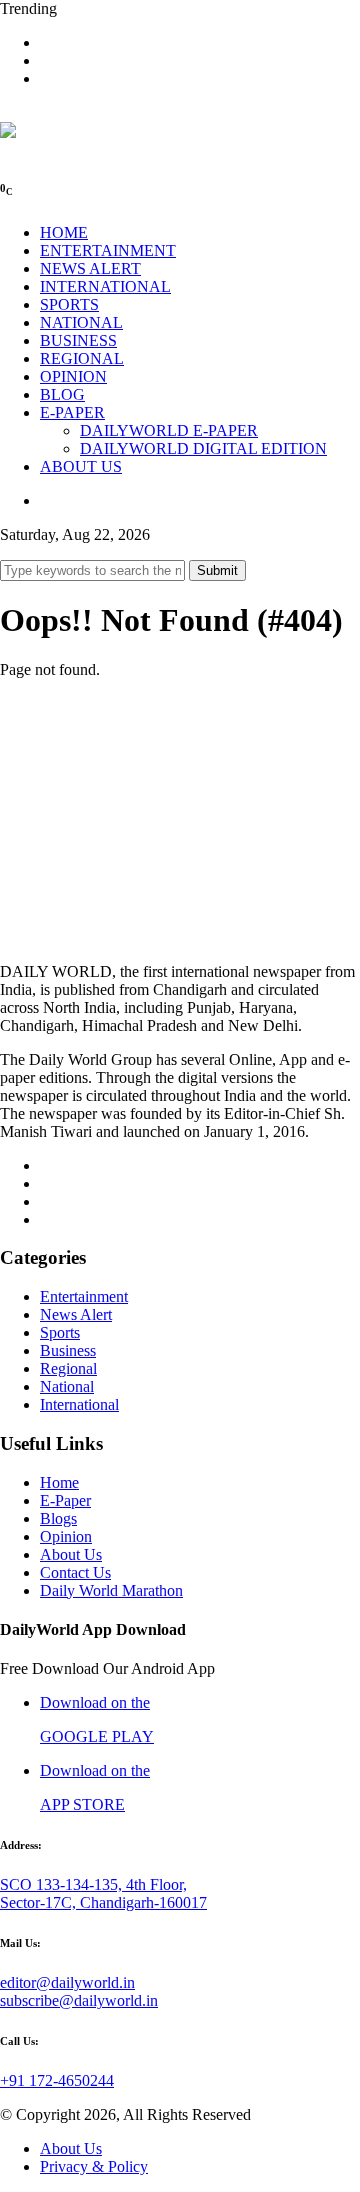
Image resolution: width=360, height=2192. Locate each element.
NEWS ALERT (90, 268)
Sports (60, 1332)
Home (59, 1482)
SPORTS (69, 304)
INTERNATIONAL (105, 286)
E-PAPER (72, 412)
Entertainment (84, 1296)
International (79, 1404)
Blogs (58, 1518)
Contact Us (75, 1572)
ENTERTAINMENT (108, 250)
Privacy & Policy (94, 2166)
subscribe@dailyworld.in (79, 2000)
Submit (217, 570)
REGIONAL (82, 358)
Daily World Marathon (111, 1590)
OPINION (73, 376)
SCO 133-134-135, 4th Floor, (93, 1884)
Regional (68, 1368)
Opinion (66, 1536)
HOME (64, 232)
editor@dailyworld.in (67, 1982)
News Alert (76, 1314)
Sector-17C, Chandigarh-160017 (103, 1902)
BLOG (62, 394)
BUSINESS (78, 340)
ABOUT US (81, 466)
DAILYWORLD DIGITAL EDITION (203, 448)
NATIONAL (81, 322)
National (67, 1386)
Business (68, 1350)
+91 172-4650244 (57, 2080)
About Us (71, 1554)
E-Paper (65, 1500)
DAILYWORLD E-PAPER (169, 430)
